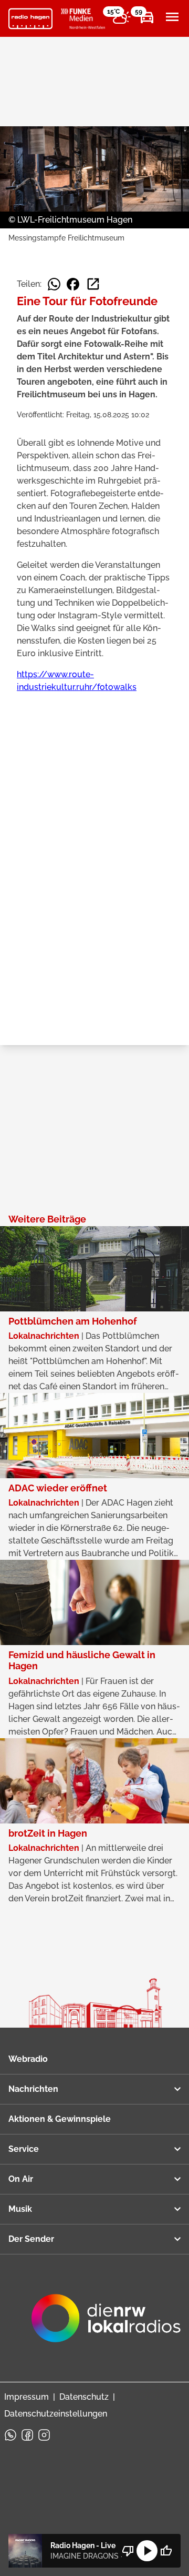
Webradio (28, 2059)
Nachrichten (33, 2089)
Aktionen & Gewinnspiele (60, 2119)
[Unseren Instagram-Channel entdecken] (44, 2435)
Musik (20, 2209)
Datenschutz (84, 2397)
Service (24, 2149)
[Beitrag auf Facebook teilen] (73, 284)
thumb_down (128, 2551)
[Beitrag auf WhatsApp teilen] (54, 284)
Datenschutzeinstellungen (56, 2414)
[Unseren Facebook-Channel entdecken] (27, 2435)
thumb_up (166, 2551)
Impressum (27, 2397)
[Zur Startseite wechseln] (30, 19)
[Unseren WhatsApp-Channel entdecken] (10, 2435)
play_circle (147, 2551)
